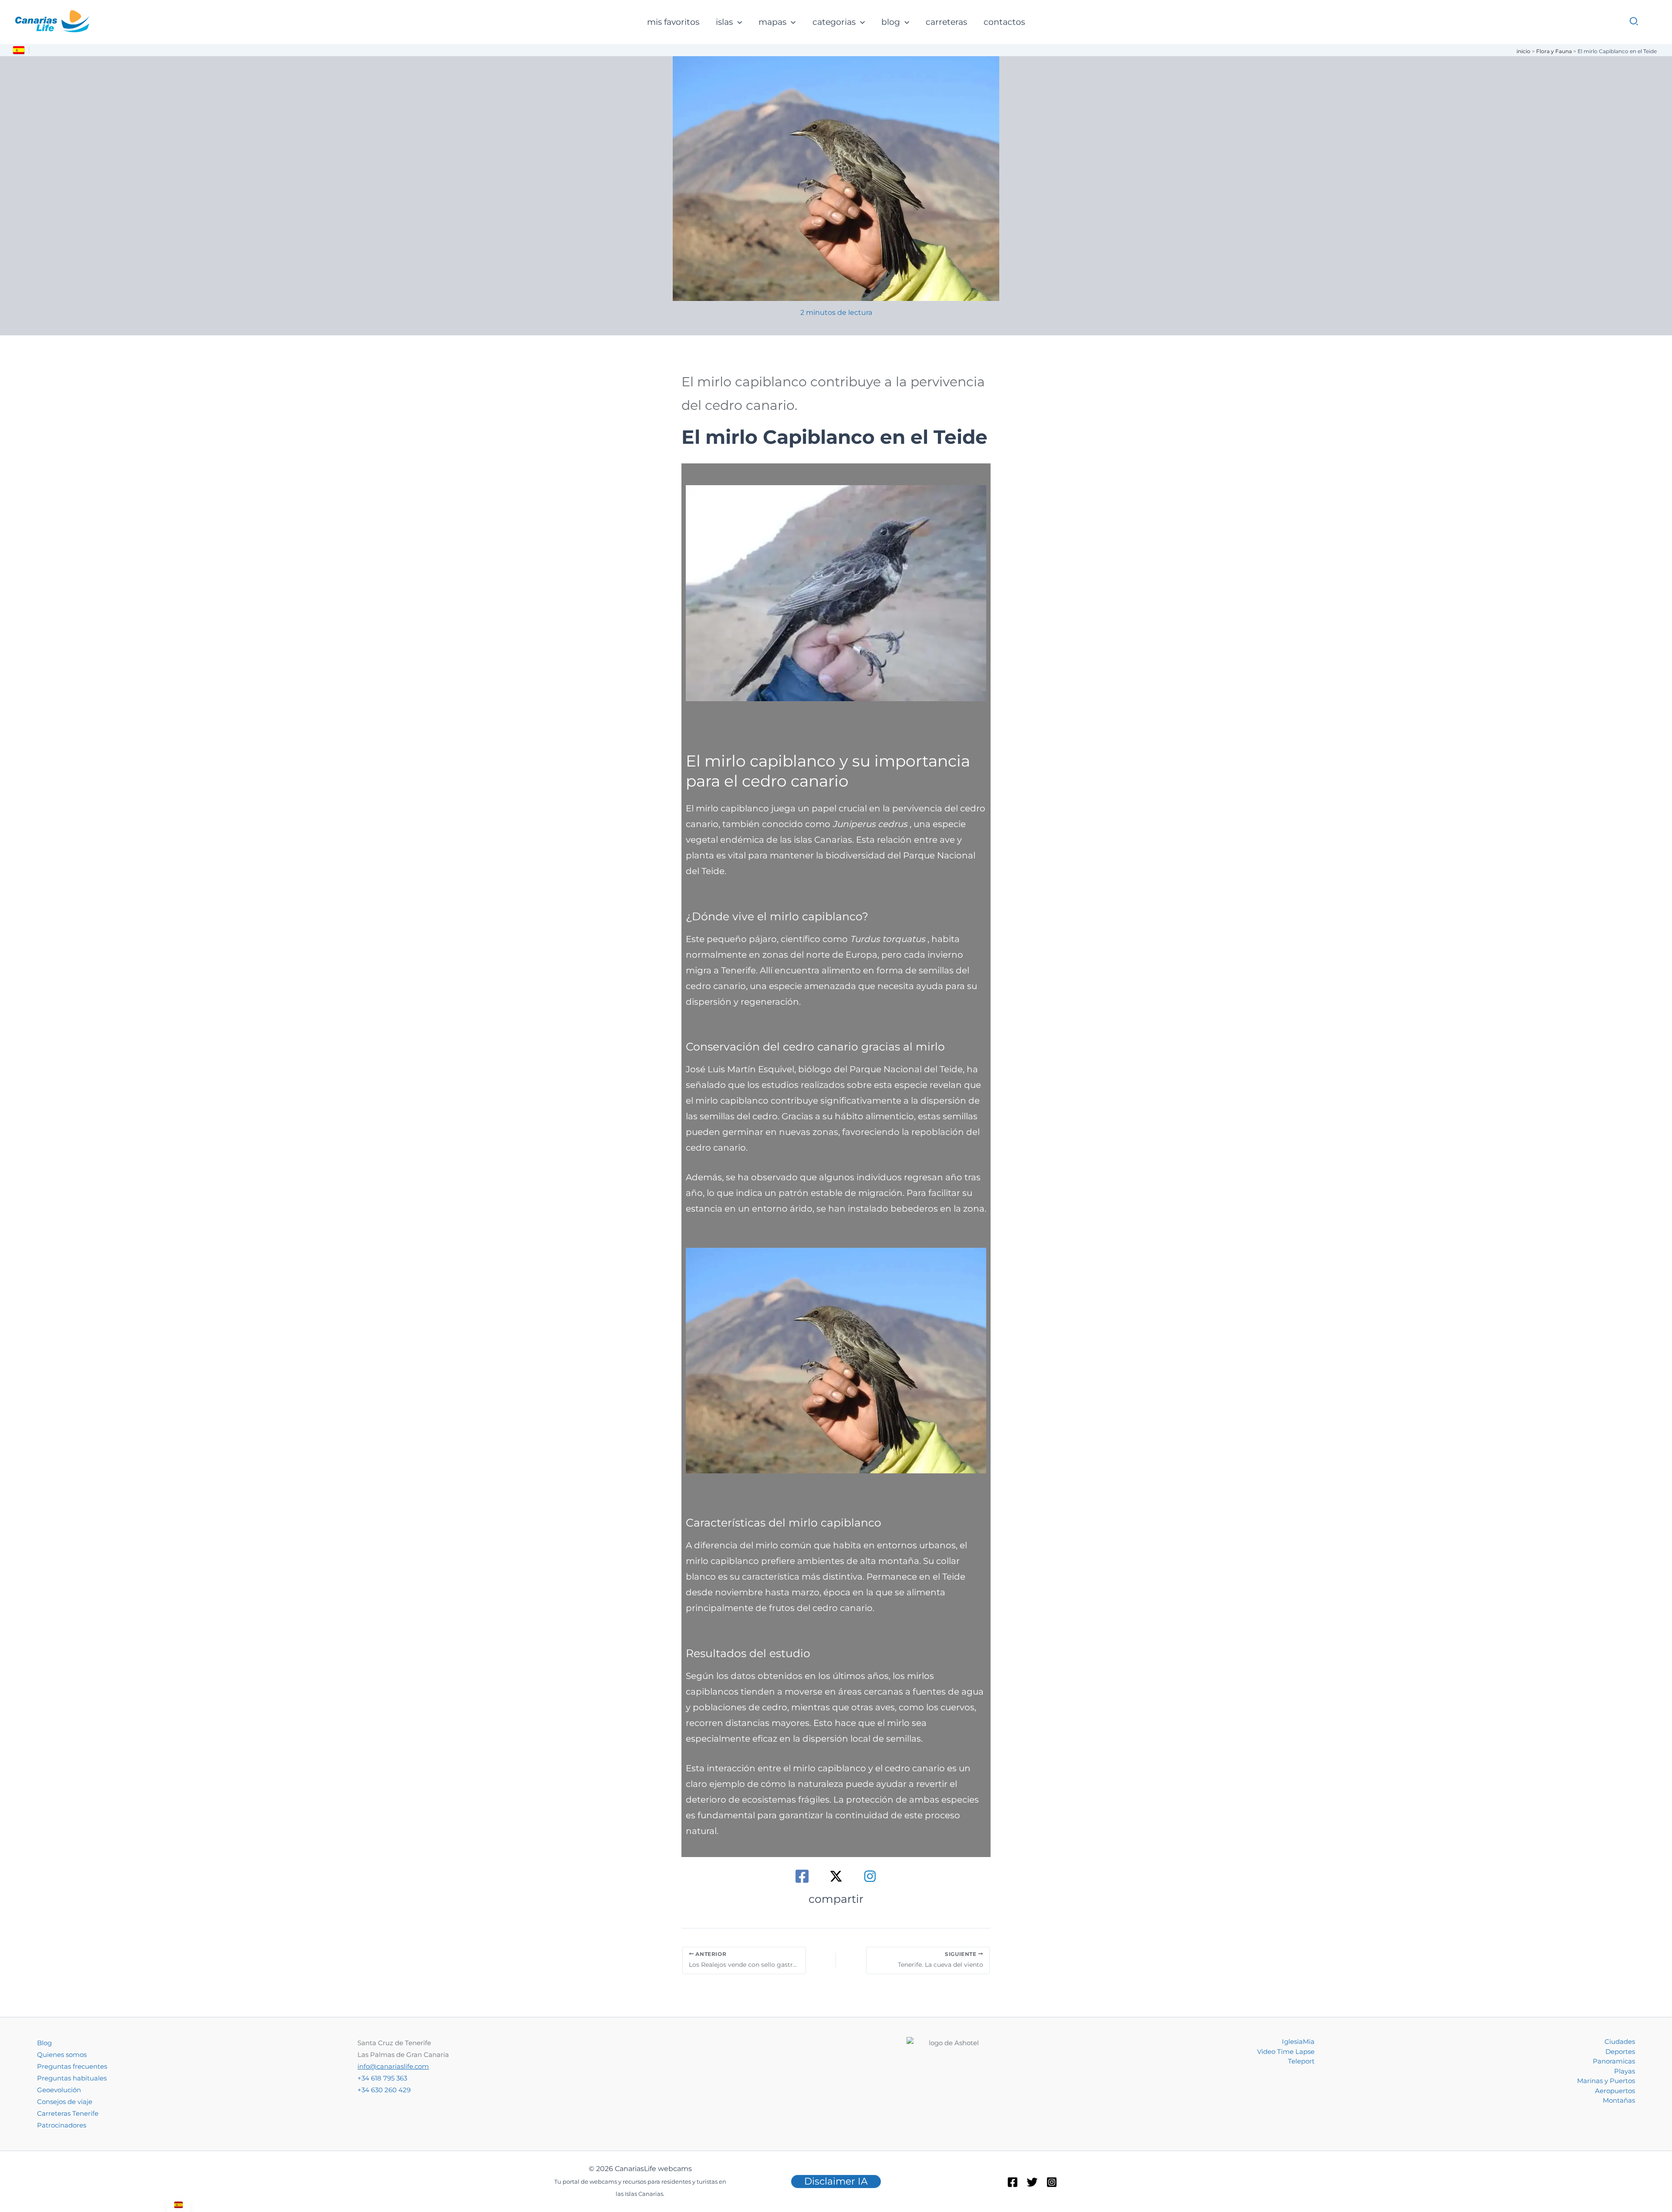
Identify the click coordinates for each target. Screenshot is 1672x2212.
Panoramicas (1614, 2061)
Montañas (1619, 2100)
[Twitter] (1032, 2182)
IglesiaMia (1298, 2041)
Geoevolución (59, 2090)
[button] (737, 22)
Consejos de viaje (65, 2102)
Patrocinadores (62, 2125)
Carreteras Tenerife (68, 2113)
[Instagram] (870, 1876)
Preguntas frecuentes (72, 2066)
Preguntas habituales (72, 2078)
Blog (44, 2043)
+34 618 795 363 (382, 2078)
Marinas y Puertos (1606, 2081)
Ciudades (1620, 2041)
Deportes (1620, 2052)
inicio (1524, 51)
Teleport (1301, 2061)
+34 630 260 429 (384, 2090)
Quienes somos (62, 2055)
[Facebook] (802, 1876)
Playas (1625, 2071)
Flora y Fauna (1554, 51)
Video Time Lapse (1286, 2052)
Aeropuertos (1615, 2091)
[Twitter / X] (836, 1876)
